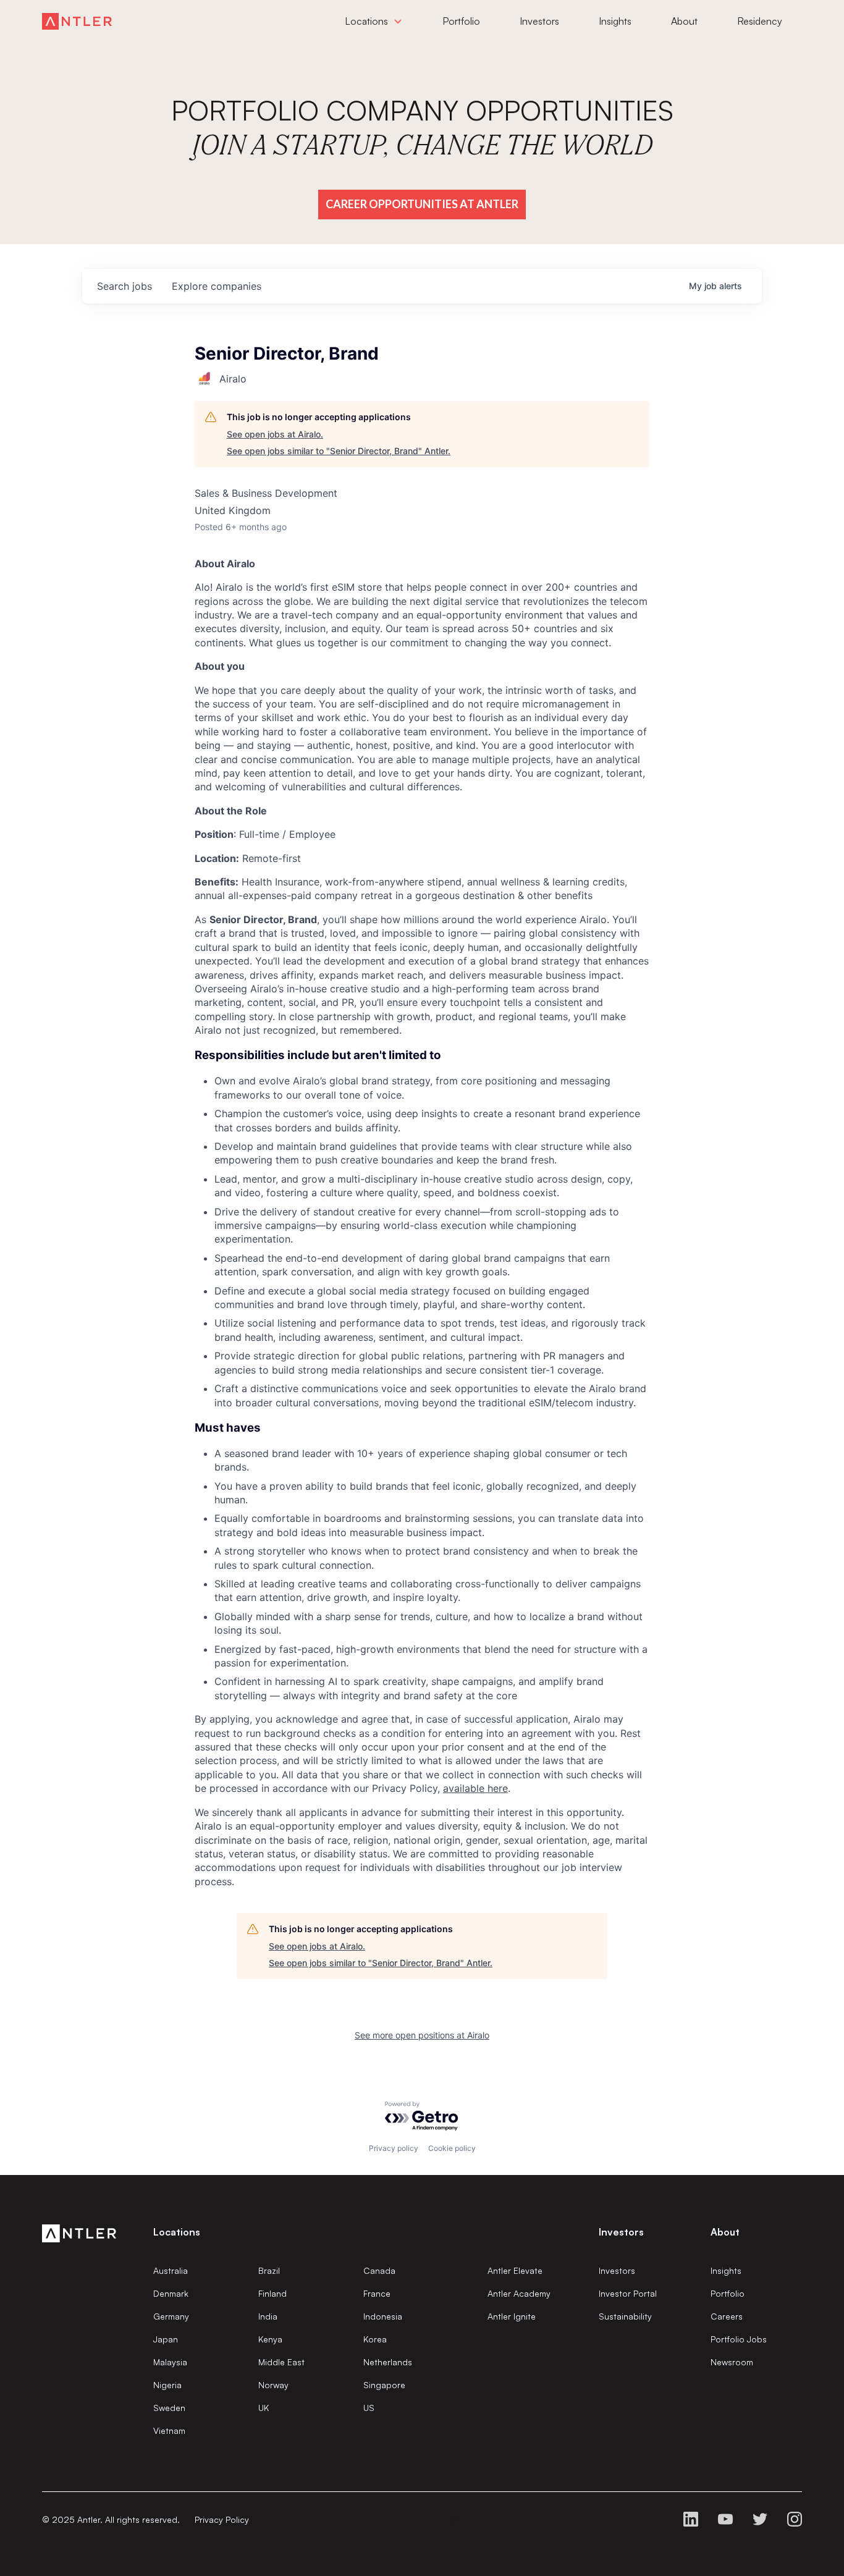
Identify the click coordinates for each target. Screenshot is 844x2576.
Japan (166, 2339)
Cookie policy (452, 2148)
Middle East (281, 2362)
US (369, 2408)
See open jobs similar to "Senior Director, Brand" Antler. (339, 451)
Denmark (171, 2293)
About (725, 2232)
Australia (171, 2270)
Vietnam (169, 2430)
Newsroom (732, 2362)
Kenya (270, 2339)
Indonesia (383, 2316)
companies (217, 286)
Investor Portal (628, 2293)
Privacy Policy (222, 2519)
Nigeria (167, 2385)
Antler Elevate (515, 2270)
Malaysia (170, 2362)
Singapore (384, 2385)
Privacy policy (394, 2148)
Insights (726, 2270)
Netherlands (388, 2362)
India (268, 2316)
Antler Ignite (512, 2316)
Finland (272, 2293)
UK (264, 2408)
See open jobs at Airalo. (275, 434)
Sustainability (625, 2316)
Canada (379, 2270)
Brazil (269, 2270)
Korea (375, 2339)
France (377, 2293)
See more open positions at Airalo (422, 2035)
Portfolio (728, 2293)
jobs (124, 286)
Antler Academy (519, 2293)
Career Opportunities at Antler (422, 204)
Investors (617, 2270)
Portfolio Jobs (739, 2339)
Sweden (169, 2408)
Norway (273, 2385)
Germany (171, 2316)
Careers (727, 2316)
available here (475, 1788)
